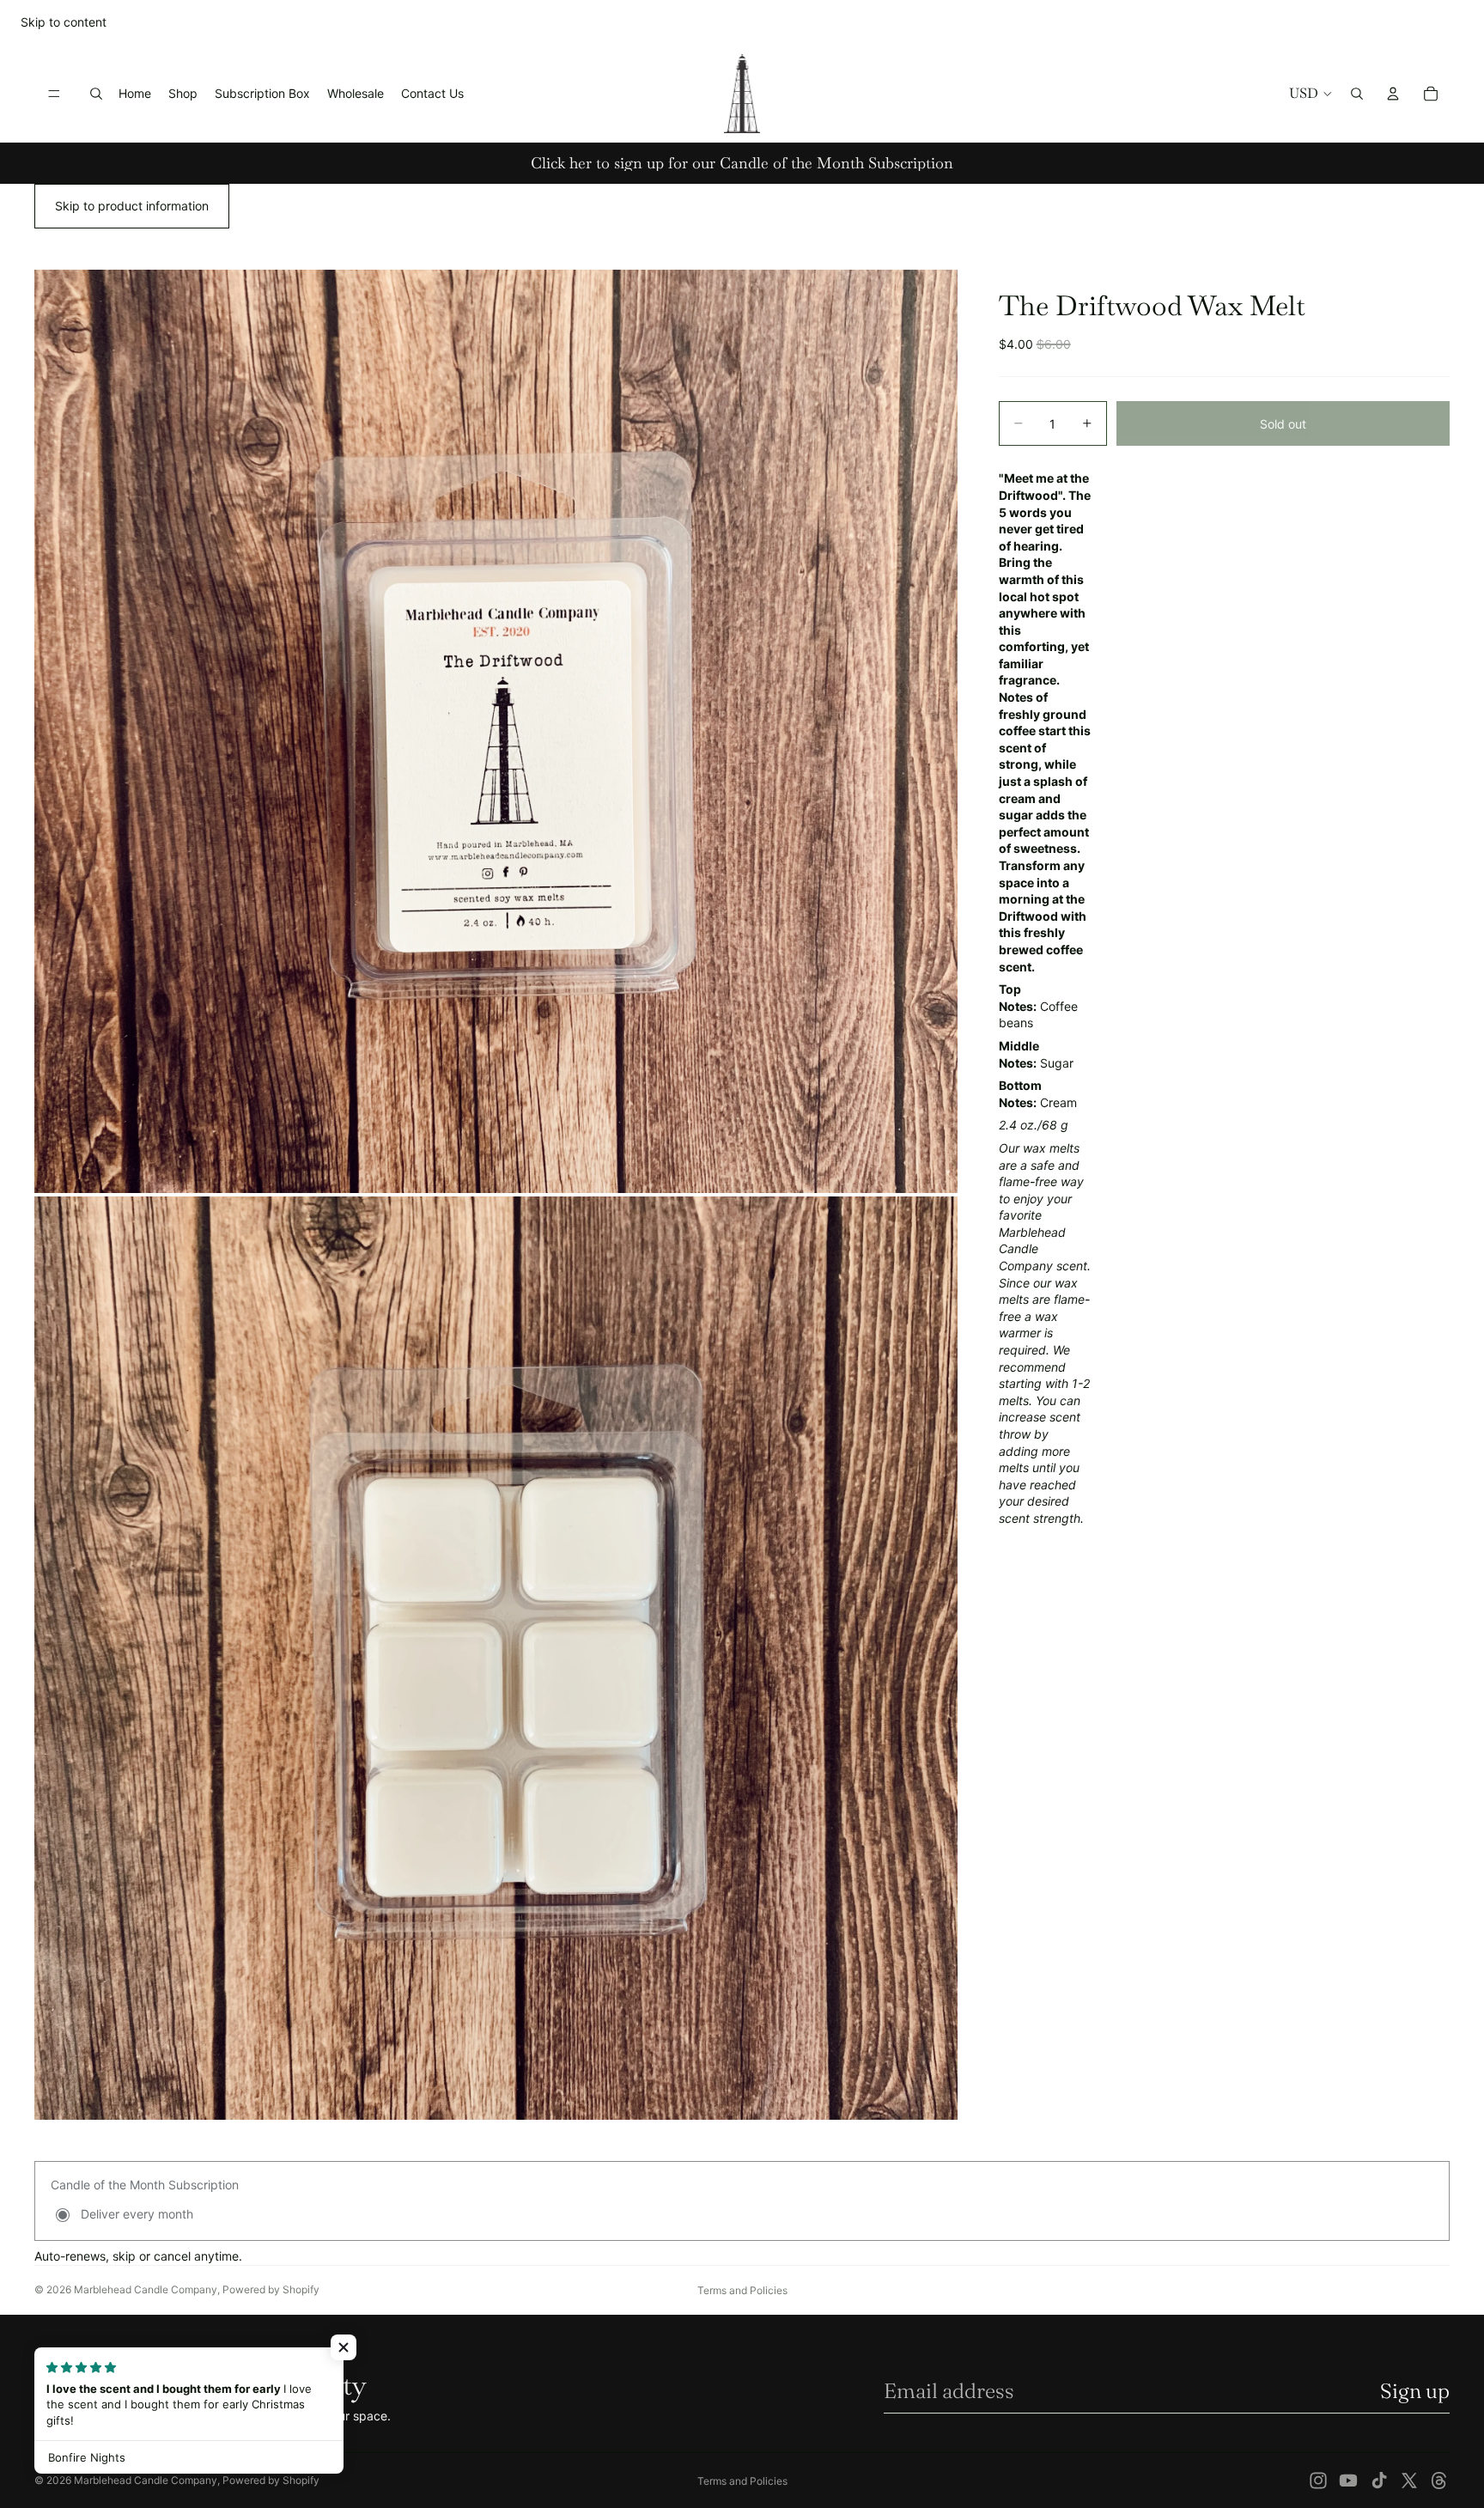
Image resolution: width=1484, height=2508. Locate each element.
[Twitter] (1409, 2481)
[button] (344, 2347)
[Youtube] (1348, 2481)
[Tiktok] (1379, 2481)
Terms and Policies (742, 2290)
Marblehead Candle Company (146, 2289)
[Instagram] (1318, 2481)
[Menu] (54, 94)
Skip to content (64, 22)
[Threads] (1439, 2481)
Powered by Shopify (271, 2289)
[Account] (1393, 94)
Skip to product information (132, 206)
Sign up (1415, 2391)
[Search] (96, 94)
